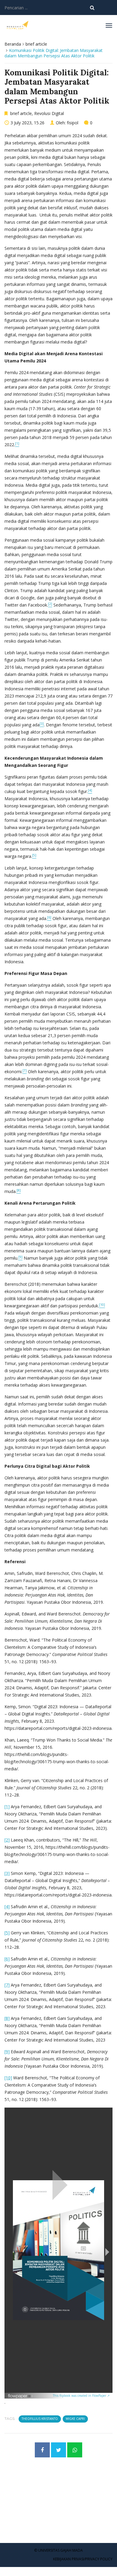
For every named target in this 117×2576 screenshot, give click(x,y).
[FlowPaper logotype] (20, 2396)
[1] (7, 1807)
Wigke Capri (75, 2419)
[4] (7, 1907)
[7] (7, 1985)
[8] (7, 2018)
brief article (36, 44)
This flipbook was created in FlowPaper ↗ (81, 2396)
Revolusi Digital (49, 113)
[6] (7, 1959)
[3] (7, 1873)
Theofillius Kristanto (40, 2419)
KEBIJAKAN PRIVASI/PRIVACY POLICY (83, 2559)
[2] (7, 1840)
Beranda (13, 44)
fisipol (73, 123)
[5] (7, 1933)
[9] (7, 2052)
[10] (8, 2078)
